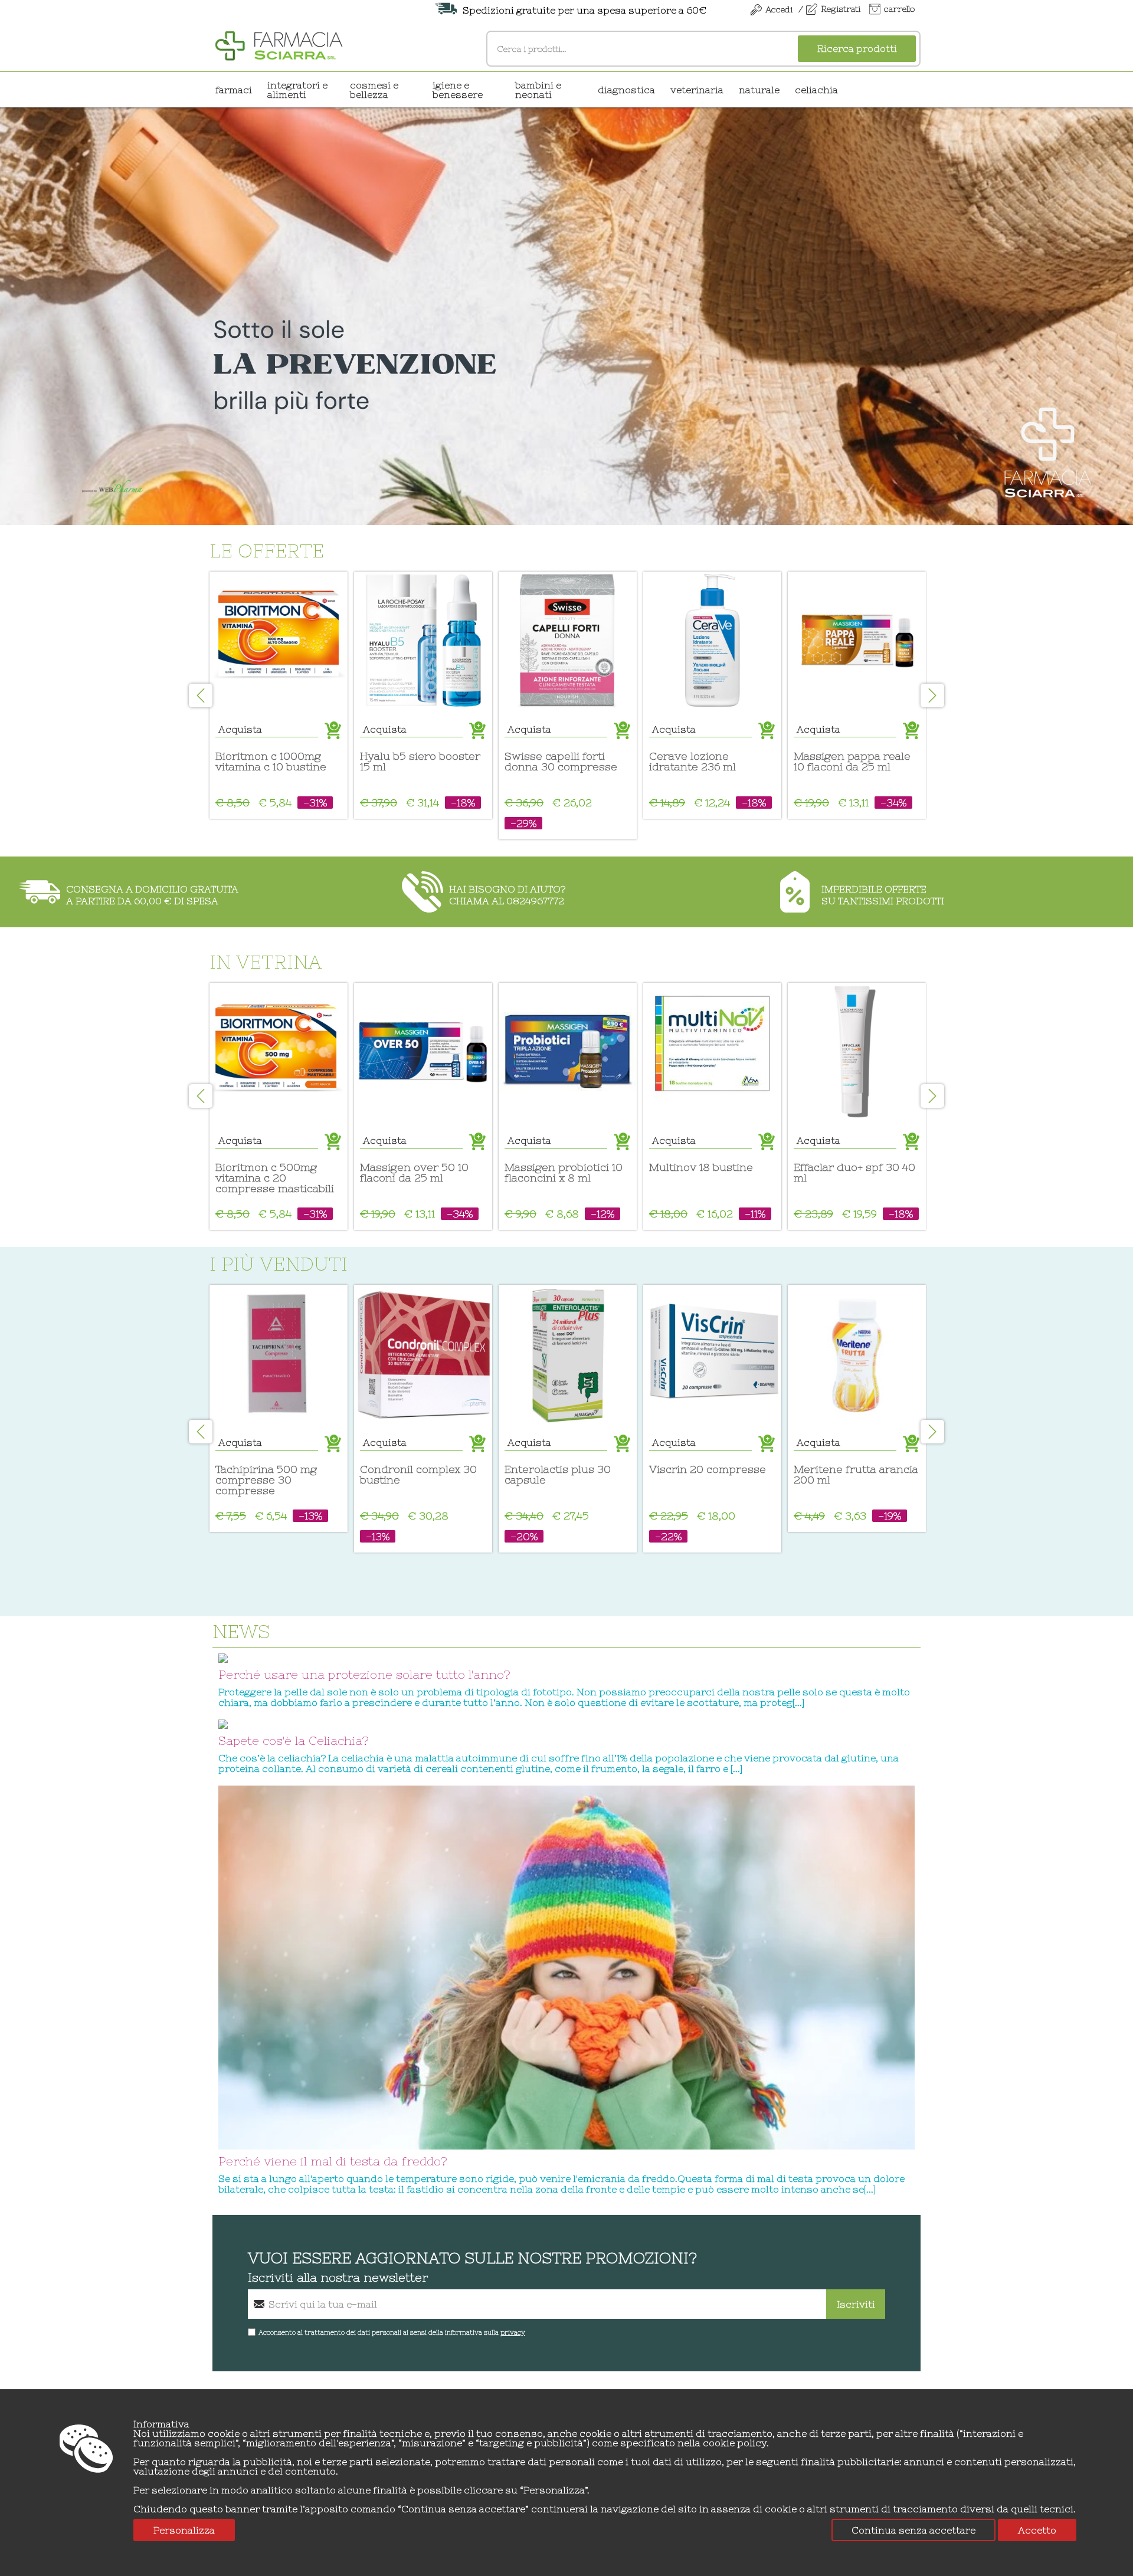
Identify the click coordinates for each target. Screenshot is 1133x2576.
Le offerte (267, 551)
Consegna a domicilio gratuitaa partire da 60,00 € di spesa (152, 895)
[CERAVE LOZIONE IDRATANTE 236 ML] (712, 641)
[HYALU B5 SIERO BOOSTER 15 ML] (423, 641)
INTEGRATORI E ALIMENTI (297, 90)
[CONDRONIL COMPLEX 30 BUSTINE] (423, 1354)
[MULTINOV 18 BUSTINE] (712, 1052)
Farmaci (234, 90)
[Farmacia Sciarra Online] (279, 44)
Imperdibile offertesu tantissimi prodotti (883, 895)
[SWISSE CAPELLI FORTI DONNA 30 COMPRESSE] (568, 641)
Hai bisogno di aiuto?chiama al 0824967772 (507, 895)
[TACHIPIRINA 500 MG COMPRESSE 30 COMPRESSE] (279, 1354)
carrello (899, 9)
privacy (513, 2332)
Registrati (841, 9)
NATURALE (759, 90)
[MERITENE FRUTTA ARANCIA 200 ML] (857, 1354)
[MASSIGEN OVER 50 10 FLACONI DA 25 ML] (423, 1052)
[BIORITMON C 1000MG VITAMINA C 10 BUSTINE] (279, 641)
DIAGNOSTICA (626, 90)
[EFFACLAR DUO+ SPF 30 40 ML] (857, 1052)
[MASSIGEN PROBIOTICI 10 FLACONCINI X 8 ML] (568, 1052)
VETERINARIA (697, 90)
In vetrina (266, 962)
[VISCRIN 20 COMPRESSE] (712, 1354)
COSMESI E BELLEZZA (374, 90)
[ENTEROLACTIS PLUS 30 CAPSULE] (568, 1354)
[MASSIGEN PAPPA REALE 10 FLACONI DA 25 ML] (857, 641)
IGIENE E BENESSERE (458, 90)
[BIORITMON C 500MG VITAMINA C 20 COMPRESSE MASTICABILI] (279, 1052)
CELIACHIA (816, 90)
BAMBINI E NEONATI (538, 90)
